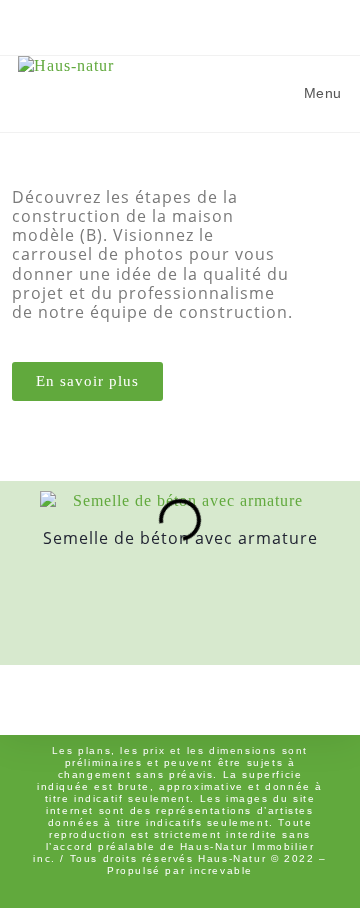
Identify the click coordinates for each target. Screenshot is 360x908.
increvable (221, 870)
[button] (21, 558)
